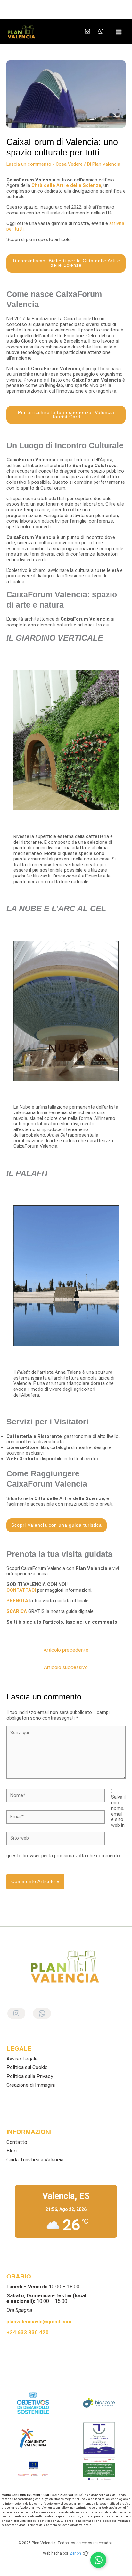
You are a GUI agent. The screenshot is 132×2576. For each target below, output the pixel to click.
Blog (12, 2151)
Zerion (75, 2553)
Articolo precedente (66, 1650)
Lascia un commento (29, 164)
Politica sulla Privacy (30, 2076)
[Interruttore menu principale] (119, 32)
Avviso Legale (22, 2059)
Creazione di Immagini (31, 2085)
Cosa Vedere (69, 164)
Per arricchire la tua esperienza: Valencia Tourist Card (66, 415)
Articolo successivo (66, 1667)
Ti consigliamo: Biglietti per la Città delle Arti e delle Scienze (66, 263)
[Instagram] (87, 31)
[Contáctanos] (98, 2560)
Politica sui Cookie (27, 2067)
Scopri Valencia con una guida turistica (57, 1525)
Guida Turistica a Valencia (35, 2160)
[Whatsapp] (101, 31)
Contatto (17, 2142)
